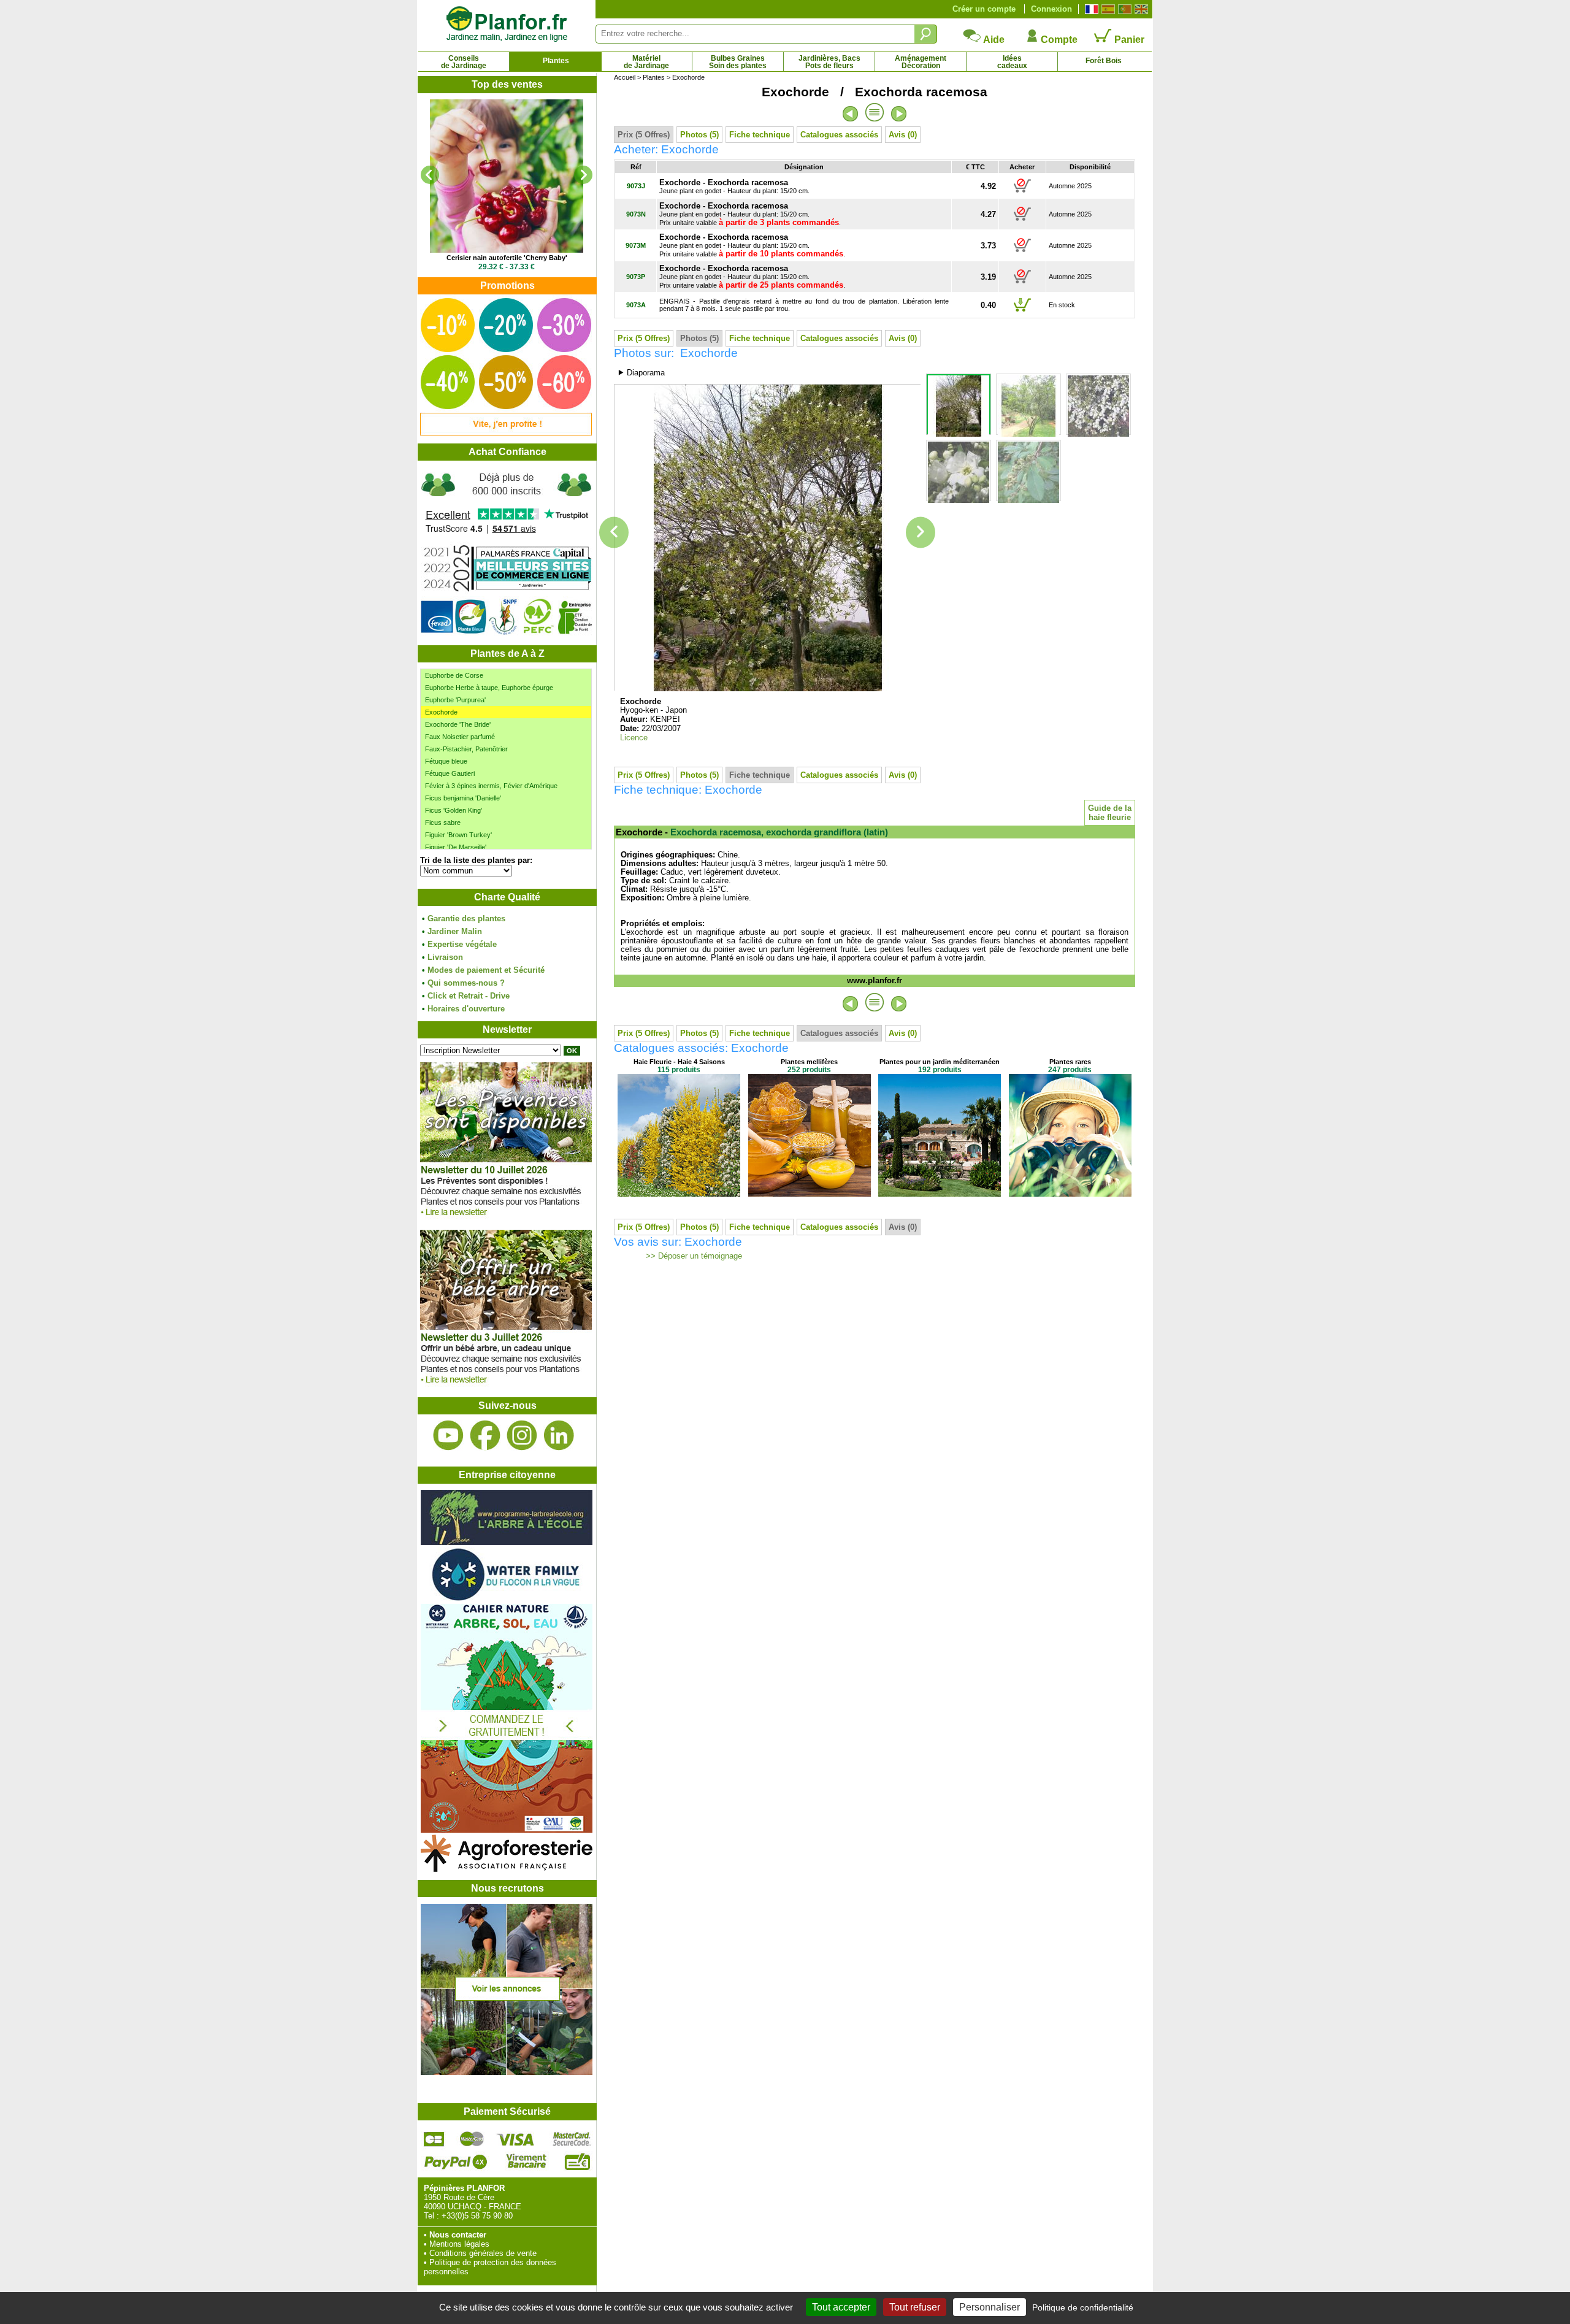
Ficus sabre (443, 823)
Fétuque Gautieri (450, 773)
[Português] (1123, 9)
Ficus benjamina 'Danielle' (463, 798)
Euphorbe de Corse (454, 675)
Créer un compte (984, 9)
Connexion (1051, 9)
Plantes (556, 61)
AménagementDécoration (921, 62)
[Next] (583, 175)
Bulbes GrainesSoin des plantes (738, 62)
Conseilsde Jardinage (464, 62)
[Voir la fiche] (507, 176)
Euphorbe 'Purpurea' (455, 700)
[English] (1140, 9)
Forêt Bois (1104, 61)
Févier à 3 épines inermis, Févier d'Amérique (491, 786)
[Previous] (430, 175)
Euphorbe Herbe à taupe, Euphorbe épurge (489, 688)
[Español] (1107, 9)
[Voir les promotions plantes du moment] (506, 433)
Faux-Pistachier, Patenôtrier (466, 749)
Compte (1058, 40)
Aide (993, 40)
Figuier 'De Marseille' (456, 847)
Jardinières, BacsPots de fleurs (829, 62)
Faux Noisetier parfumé (460, 737)
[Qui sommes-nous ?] (507, 553)
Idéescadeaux (1012, 62)
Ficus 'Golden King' (454, 810)
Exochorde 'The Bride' (458, 724)
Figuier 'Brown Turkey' (458, 835)
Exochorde (441, 712)
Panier (1128, 40)
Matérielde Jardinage (646, 62)
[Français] (1090, 9)
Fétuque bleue (446, 761)
